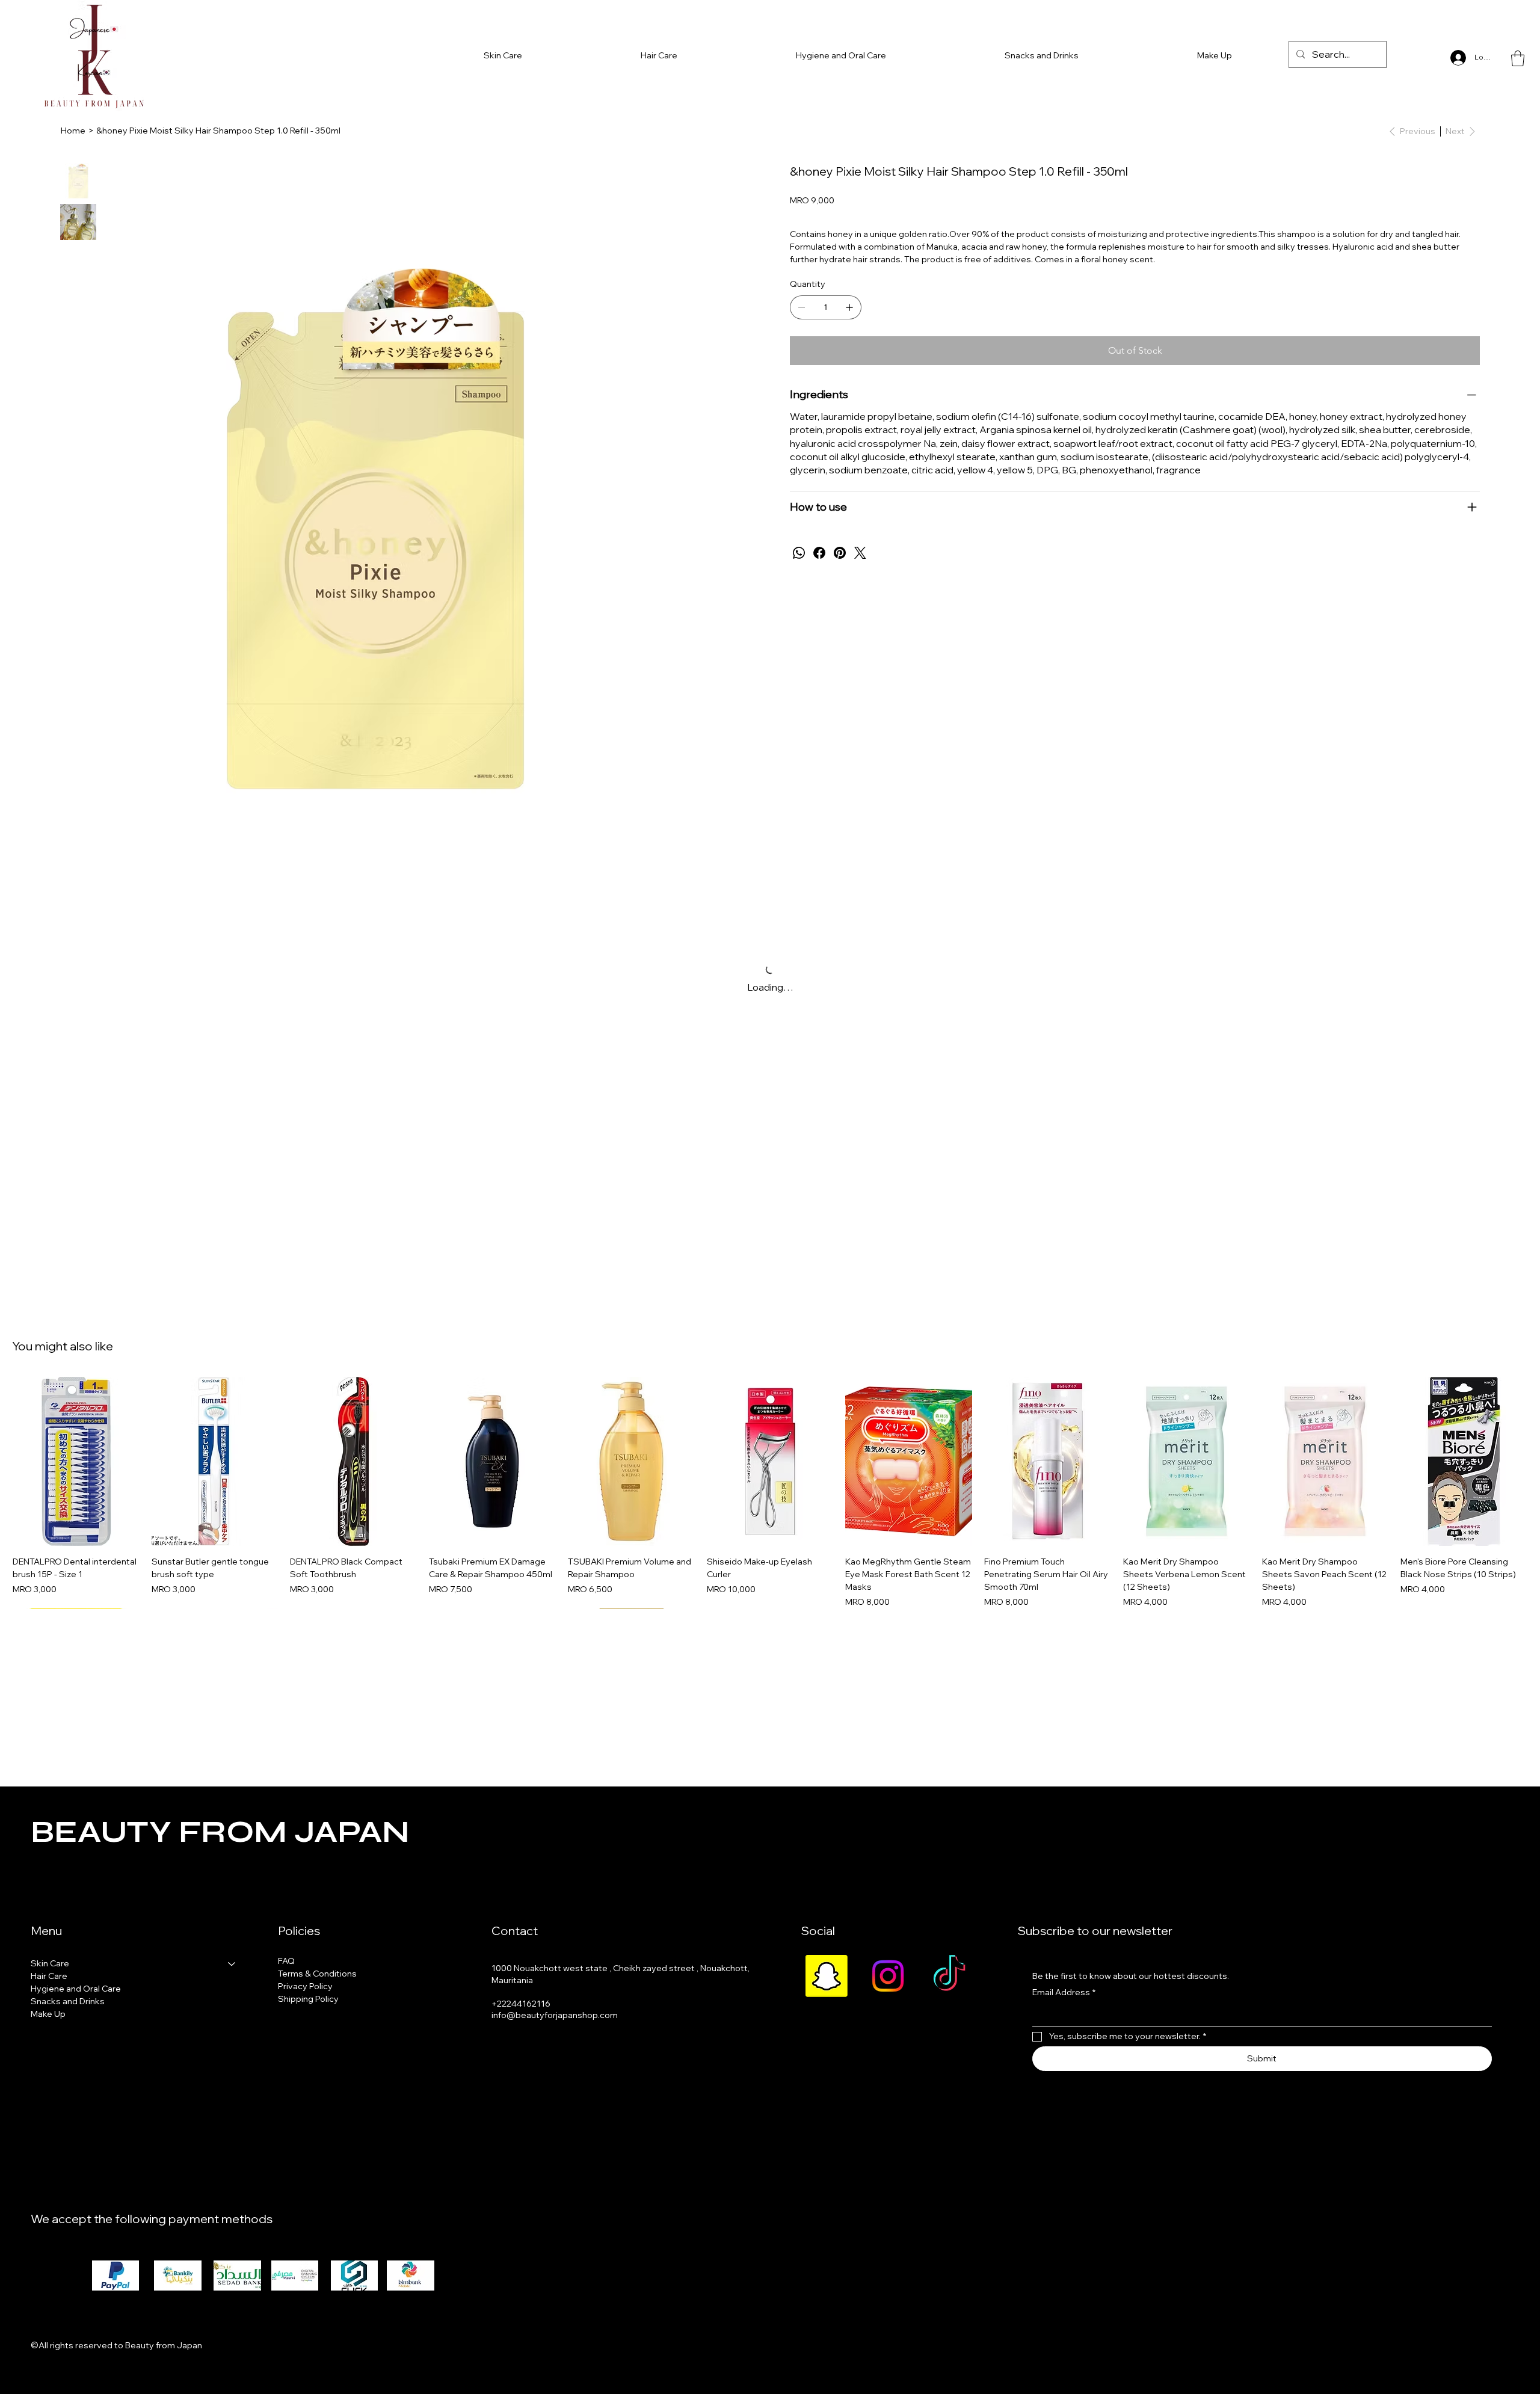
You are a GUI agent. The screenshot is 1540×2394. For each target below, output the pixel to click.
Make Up (48, 2014)
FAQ (286, 1961)
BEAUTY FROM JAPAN (220, 1832)
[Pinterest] (840, 553)
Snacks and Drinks (68, 2001)
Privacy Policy (305, 1986)
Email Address (1064, 1992)
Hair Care (49, 1976)
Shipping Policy (308, 1999)
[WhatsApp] (799, 553)
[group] (770, 1493)
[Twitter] (860, 553)
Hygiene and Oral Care (76, 1989)
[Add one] (849, 307)
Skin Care (50, 1963)
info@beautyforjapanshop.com (555, 2015)
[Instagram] (888, 1976)
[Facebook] (819, 553)
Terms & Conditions (317, 1974)
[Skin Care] (232, 1964)
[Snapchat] (827, 1976)
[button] (1518, 58)
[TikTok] (949, 1976)
